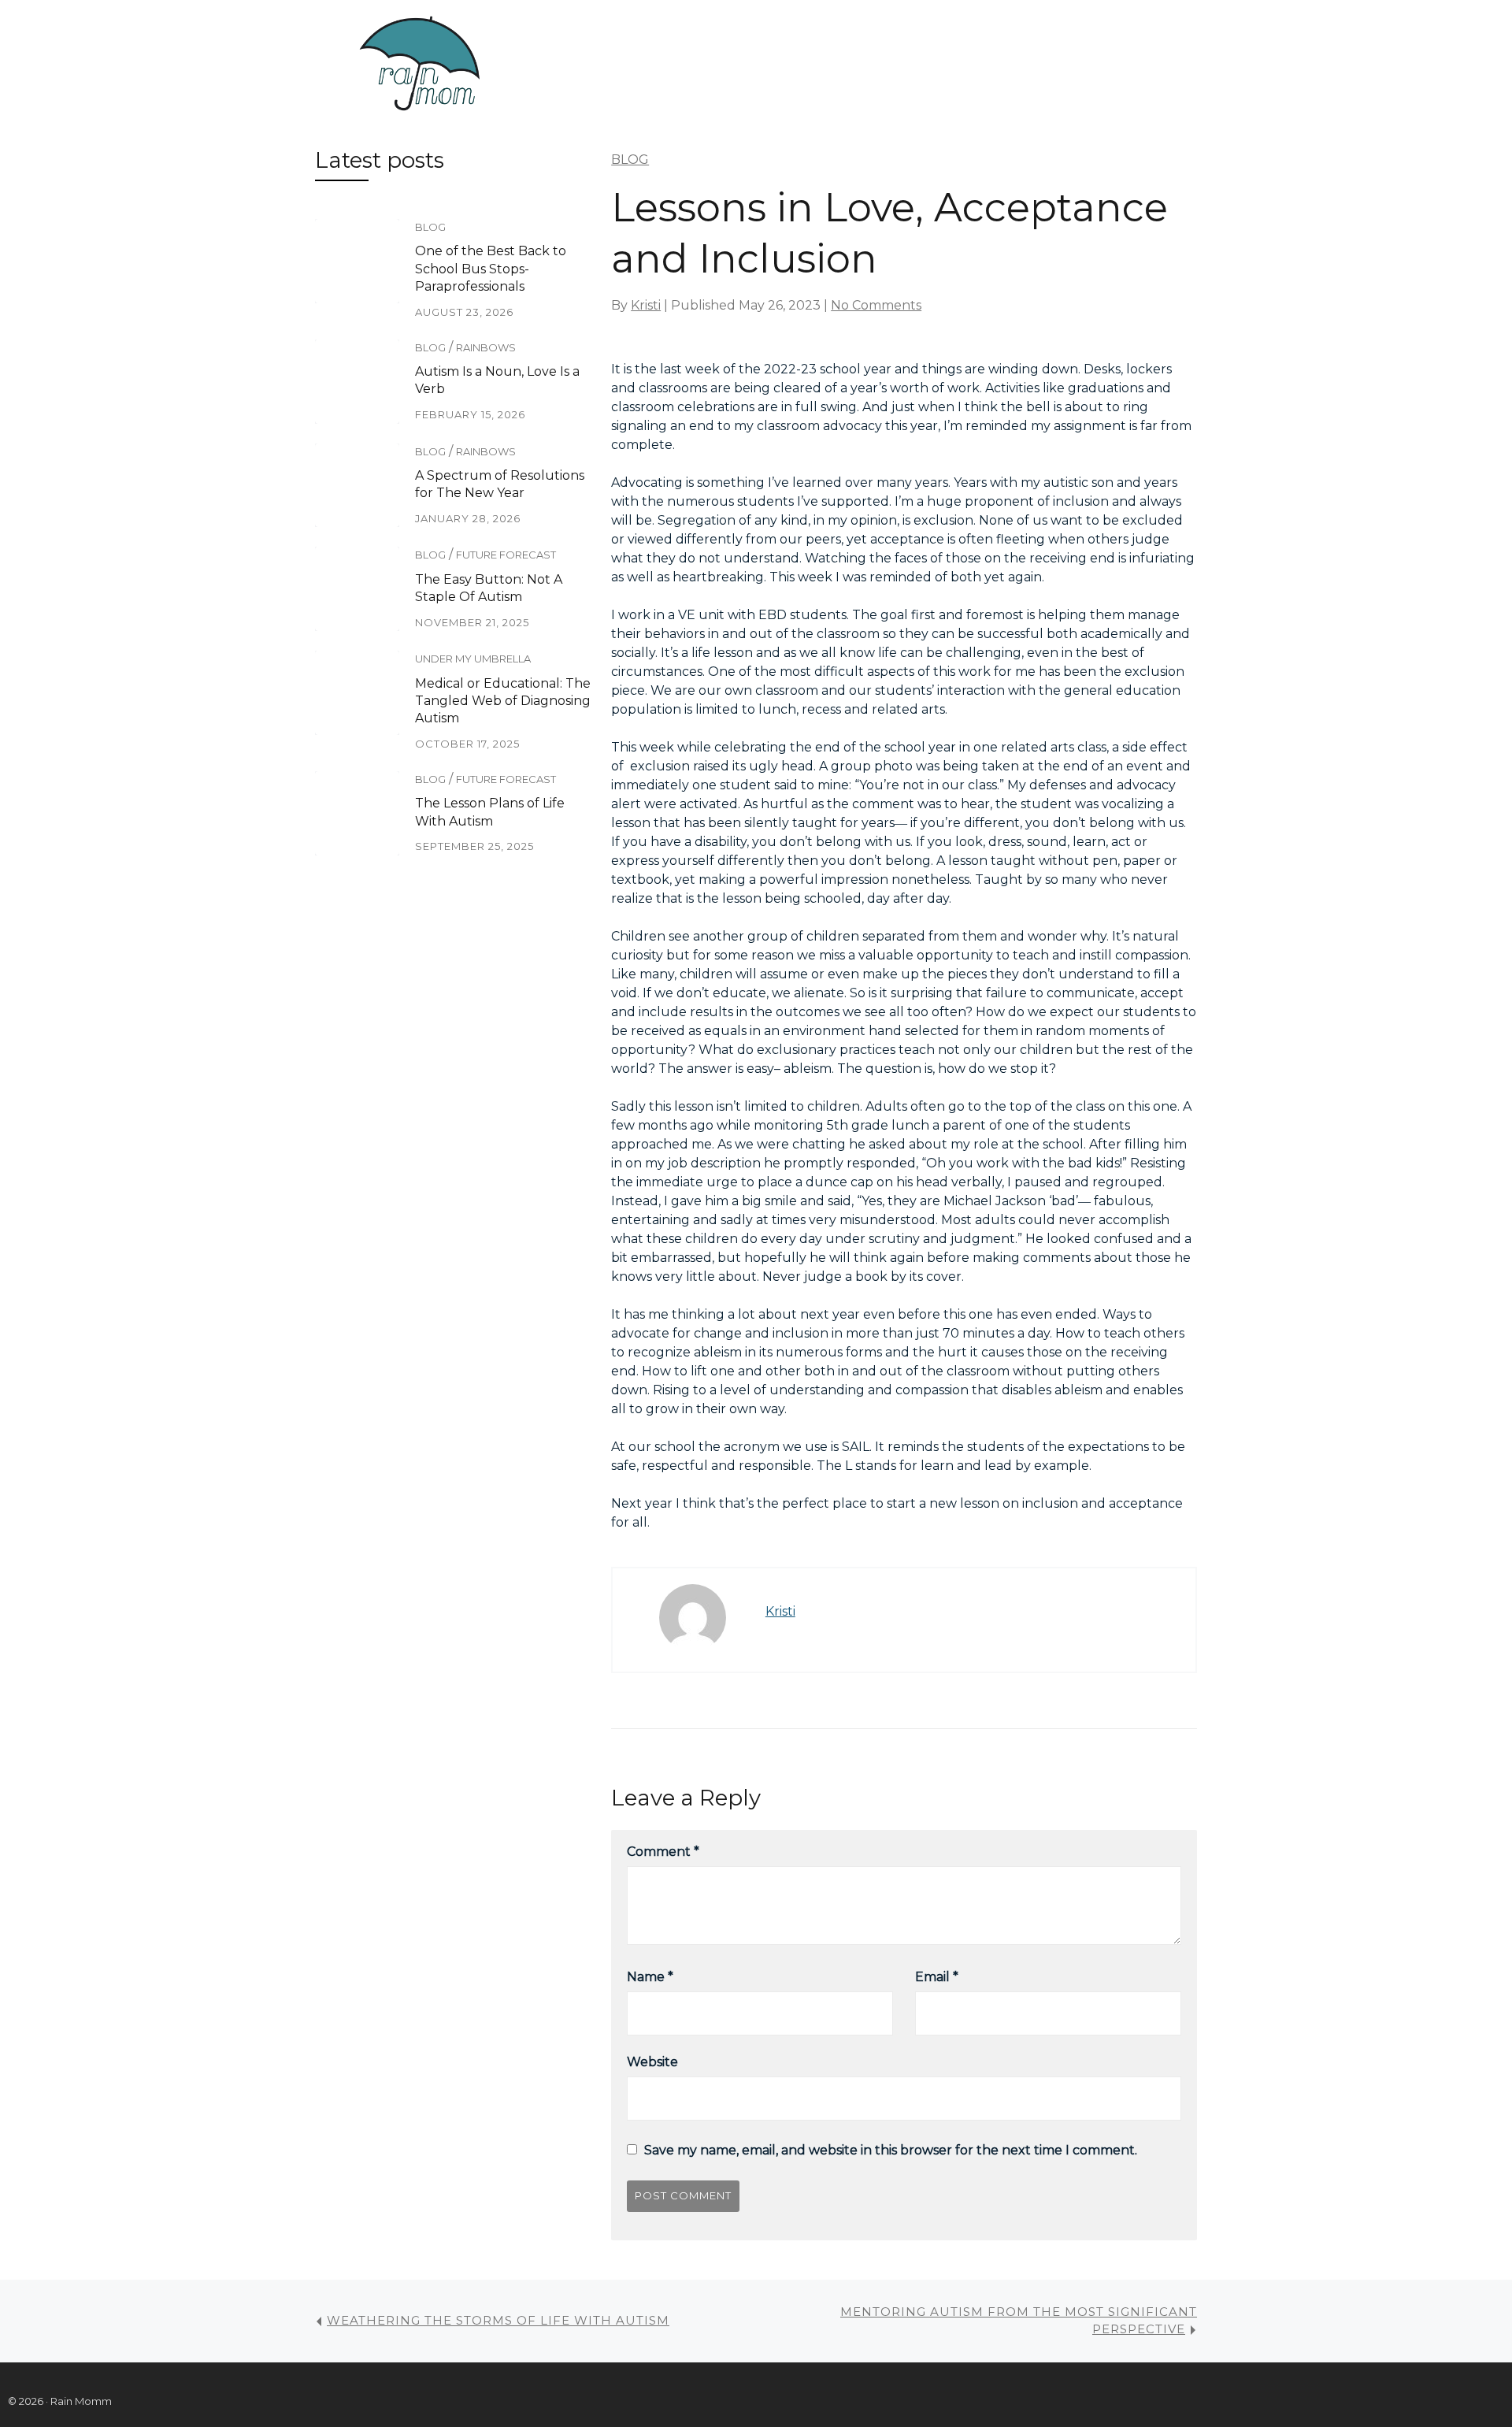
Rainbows (486, 347)
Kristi (646, 305)
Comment (663, 1852)
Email (937, 1977)
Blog (430, 227)
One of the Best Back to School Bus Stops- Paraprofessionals (491, 269)
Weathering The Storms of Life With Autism (498, 2320)
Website (652, 2062)
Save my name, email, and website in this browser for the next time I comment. (891, 2150)
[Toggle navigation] (565, 65)
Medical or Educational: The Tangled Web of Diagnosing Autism (503, 701)
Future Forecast (506, 555)
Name (650, 1977)
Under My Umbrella (473, 659)
